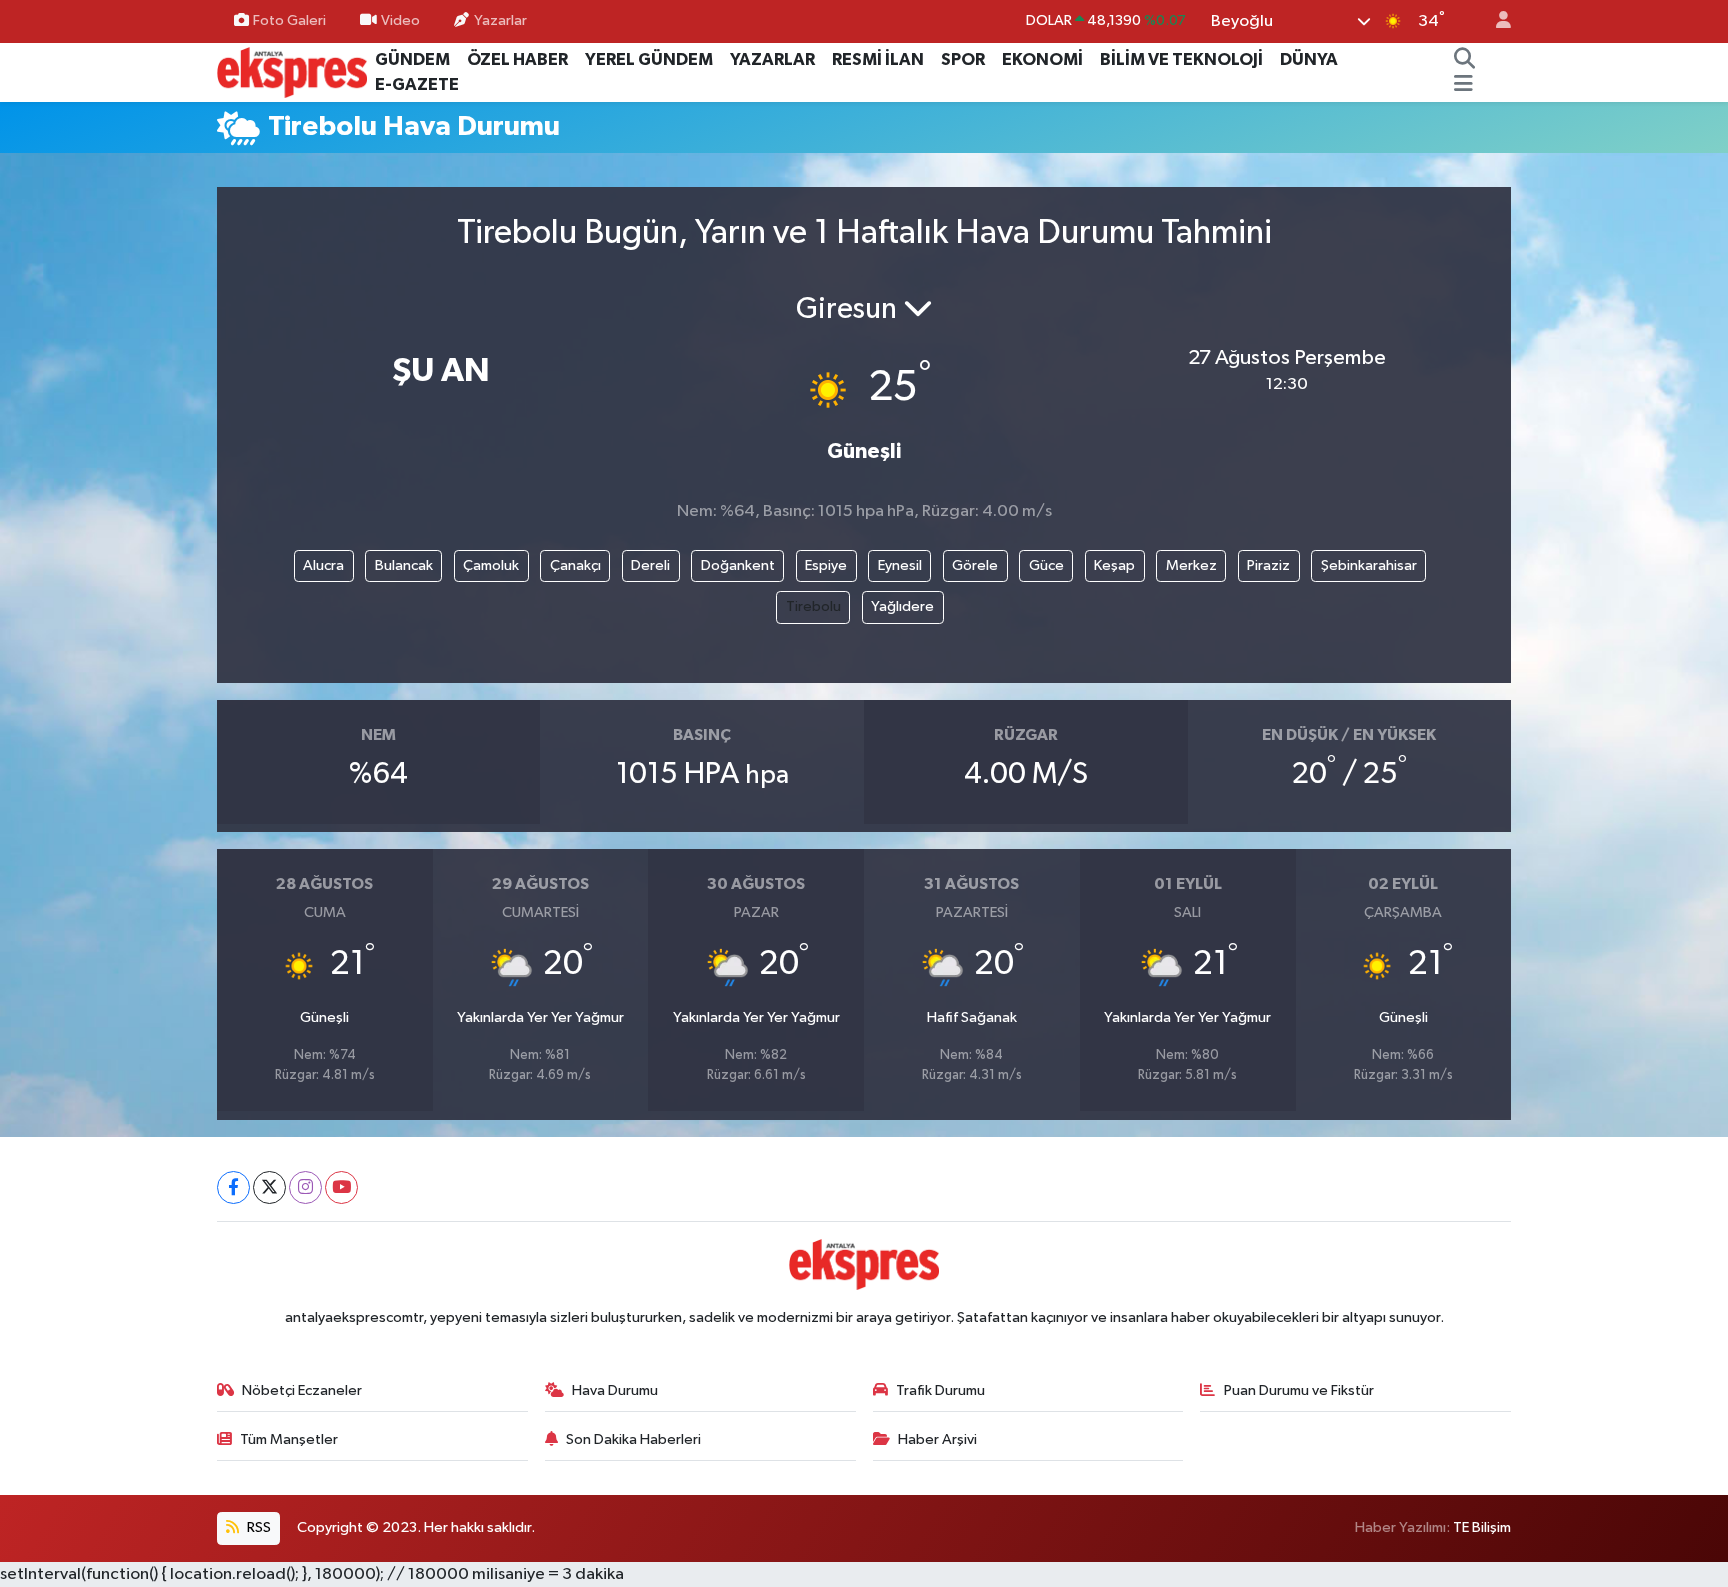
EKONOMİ (1042, 59)
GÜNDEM (412, 59)
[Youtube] (341, 1187)
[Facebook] (233, 1187)
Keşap (1114, 565)
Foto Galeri (289, 20)
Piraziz (1268, 565)
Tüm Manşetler (289, 1439)
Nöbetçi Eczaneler (302, 1390)
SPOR (963, 59)
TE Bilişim (1482, 1527)
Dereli (650, 565)
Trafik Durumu (940, 1390)
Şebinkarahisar (1369, 565)
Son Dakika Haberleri (633, 1439)
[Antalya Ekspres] (292, 71)
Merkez (1191, 565)
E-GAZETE (417, 84)
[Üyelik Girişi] (1495, 21)
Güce (1046, 565)
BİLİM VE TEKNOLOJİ (1181, 59)
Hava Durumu (615, 1390)
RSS (257, 1527)
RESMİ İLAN (878, 59)
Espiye (826, 565)
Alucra (323, 565)
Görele (975, 565)
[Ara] (1465, 60)
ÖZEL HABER (517, 59)
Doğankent (738, 565)
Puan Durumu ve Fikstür (1299, 1390)
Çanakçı (575, 565)
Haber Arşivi (937, 1439)
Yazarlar (500, 20)
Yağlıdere (902, 606)
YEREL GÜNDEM (649, 59)
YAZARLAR (772, 59)
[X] (269, 1187)
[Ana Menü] (1463, 85)
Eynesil (900, 565)
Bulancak (404, 565)
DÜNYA (1309, 59)
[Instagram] (305, 1187)
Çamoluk (491, 565)
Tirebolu (813, 606)
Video (400, 20)
